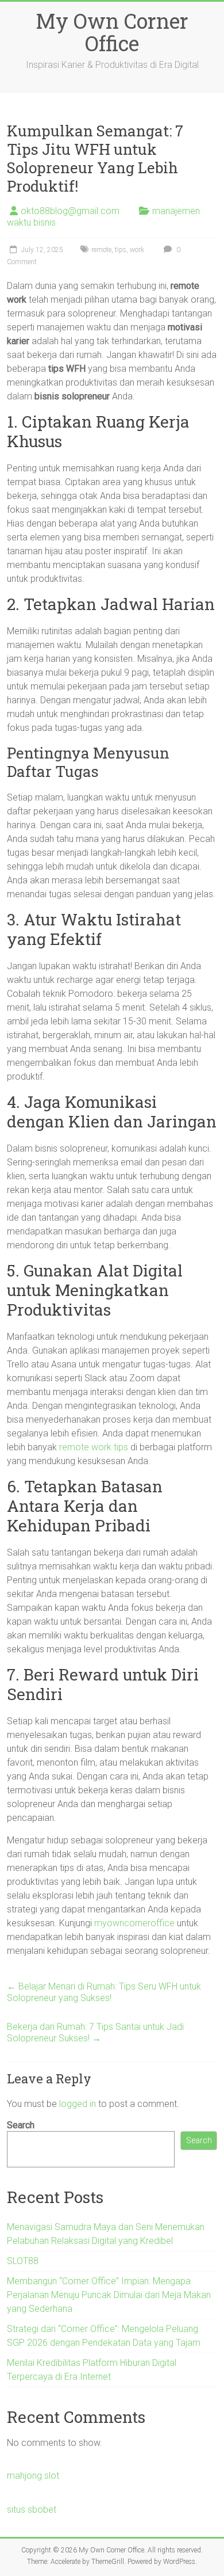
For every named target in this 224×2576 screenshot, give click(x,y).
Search (21, 2125)
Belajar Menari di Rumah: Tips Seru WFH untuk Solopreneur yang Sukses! (104, 1992)
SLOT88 (23, 2261)
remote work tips (94, 1447)
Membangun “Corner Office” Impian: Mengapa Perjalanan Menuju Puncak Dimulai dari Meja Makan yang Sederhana (109, 2295)
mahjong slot (33, 2476)
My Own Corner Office (112, 32)
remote (101, 250)
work (137, 250)
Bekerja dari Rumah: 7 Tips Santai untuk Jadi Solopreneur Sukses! (95, 2032)
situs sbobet (32, 2510)
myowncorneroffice (134, 1923)
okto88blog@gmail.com (70, 211)
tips (121, 250)
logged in (78, 2104)
